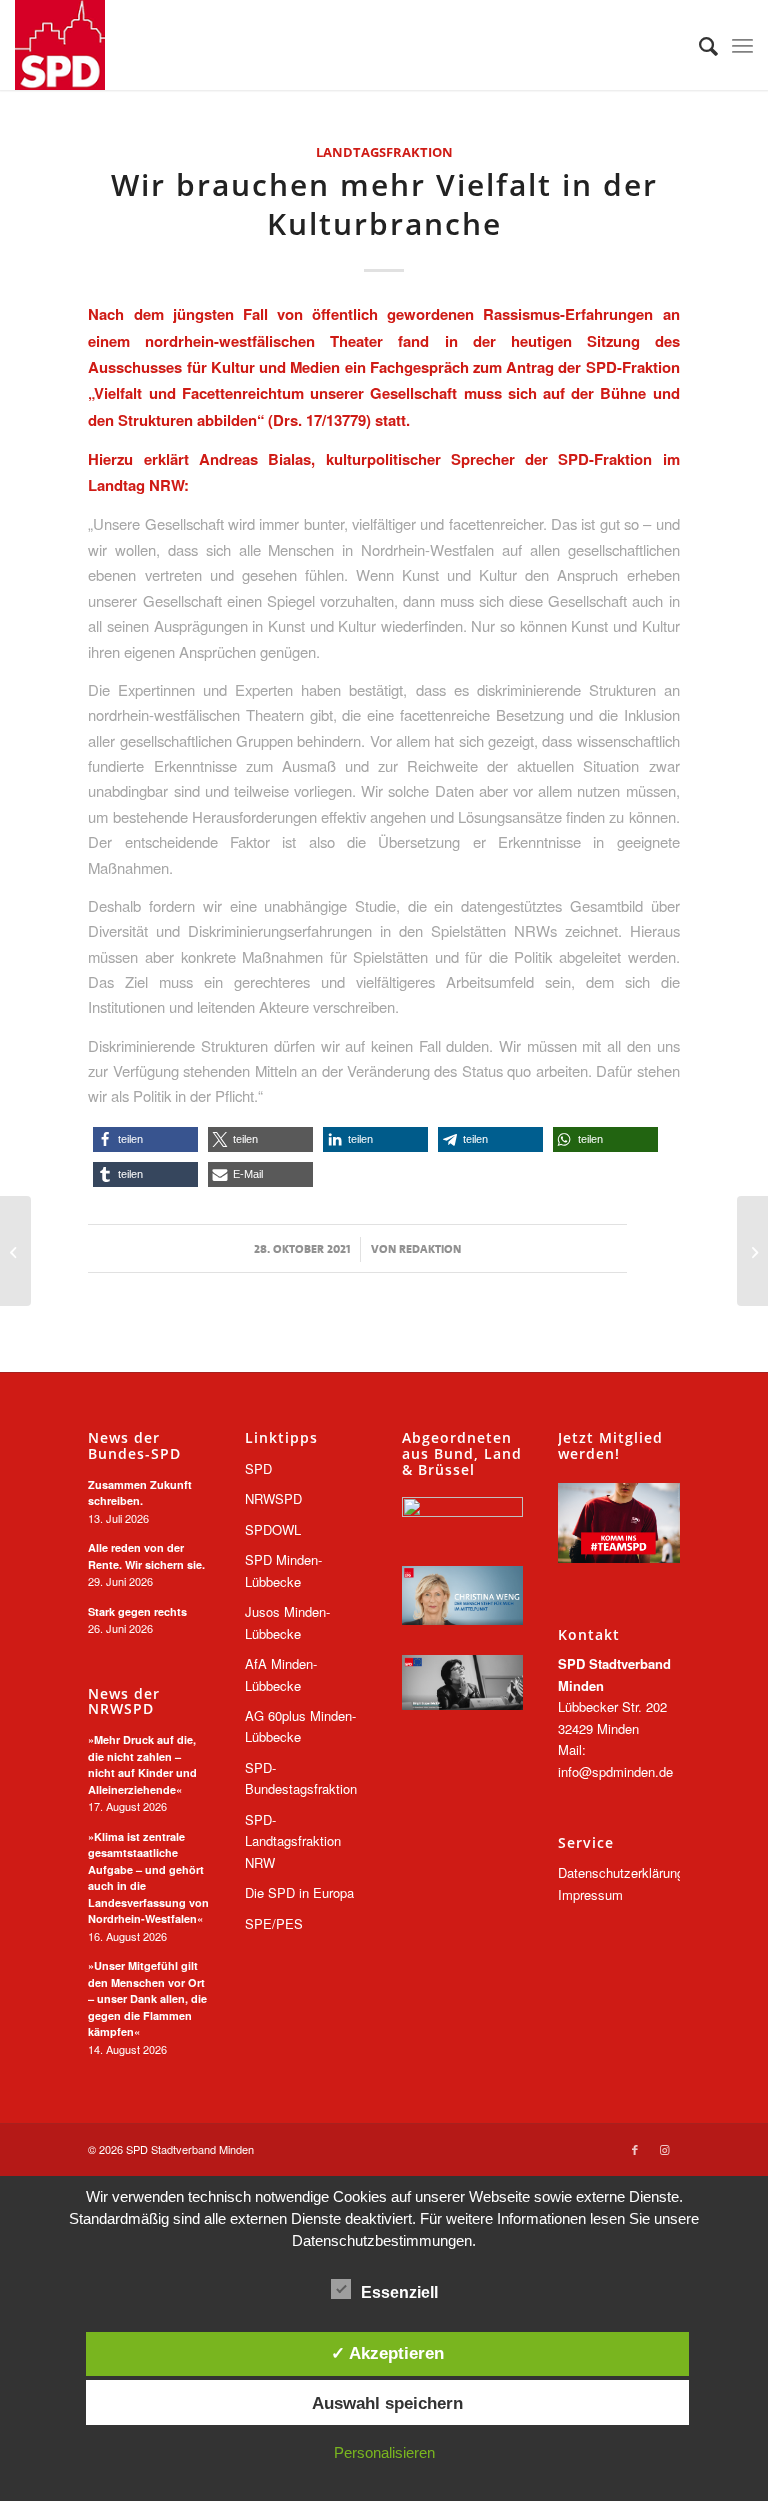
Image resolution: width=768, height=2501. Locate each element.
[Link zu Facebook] (635, 2149)
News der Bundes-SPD (134, 1445)
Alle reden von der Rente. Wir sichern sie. (146, 1556)
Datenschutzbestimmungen (382, 2240)
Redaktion (430, 1249)
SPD (258, 1468)
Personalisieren (384, 2452)
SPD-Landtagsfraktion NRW (293, 1841)
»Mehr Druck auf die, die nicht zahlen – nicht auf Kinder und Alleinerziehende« (142, 1764)
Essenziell (399, 2292)
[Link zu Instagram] (665, 2149)
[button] (145, 1139)
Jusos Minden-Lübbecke (287, 1622)
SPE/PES (274, 1923)
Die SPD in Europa (299, 1892)
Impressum (590, 1894)
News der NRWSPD (124, 1701)
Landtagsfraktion (384, 152)
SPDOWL (273, 1529)
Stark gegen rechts (137, 1611)
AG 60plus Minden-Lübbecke (300, 1726)
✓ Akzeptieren (387, 2353)
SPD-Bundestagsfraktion (301, 1778)
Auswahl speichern (387, 2403)
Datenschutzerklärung (621, 1872)
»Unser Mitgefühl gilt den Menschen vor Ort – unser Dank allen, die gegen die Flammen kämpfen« (147, 1998)
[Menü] (742, 45)
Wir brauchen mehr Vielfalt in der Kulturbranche (384, 204)
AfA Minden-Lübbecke (281, 1674)
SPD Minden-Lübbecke (283, 1570)
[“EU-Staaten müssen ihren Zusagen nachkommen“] (752, 1251)
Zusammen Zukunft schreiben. (140, 1493)
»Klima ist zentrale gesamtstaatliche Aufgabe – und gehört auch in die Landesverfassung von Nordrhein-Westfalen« (148, 1878)
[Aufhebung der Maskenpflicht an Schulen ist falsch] (15, 1251)
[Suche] (698, 45)
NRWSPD (273, 1498)
